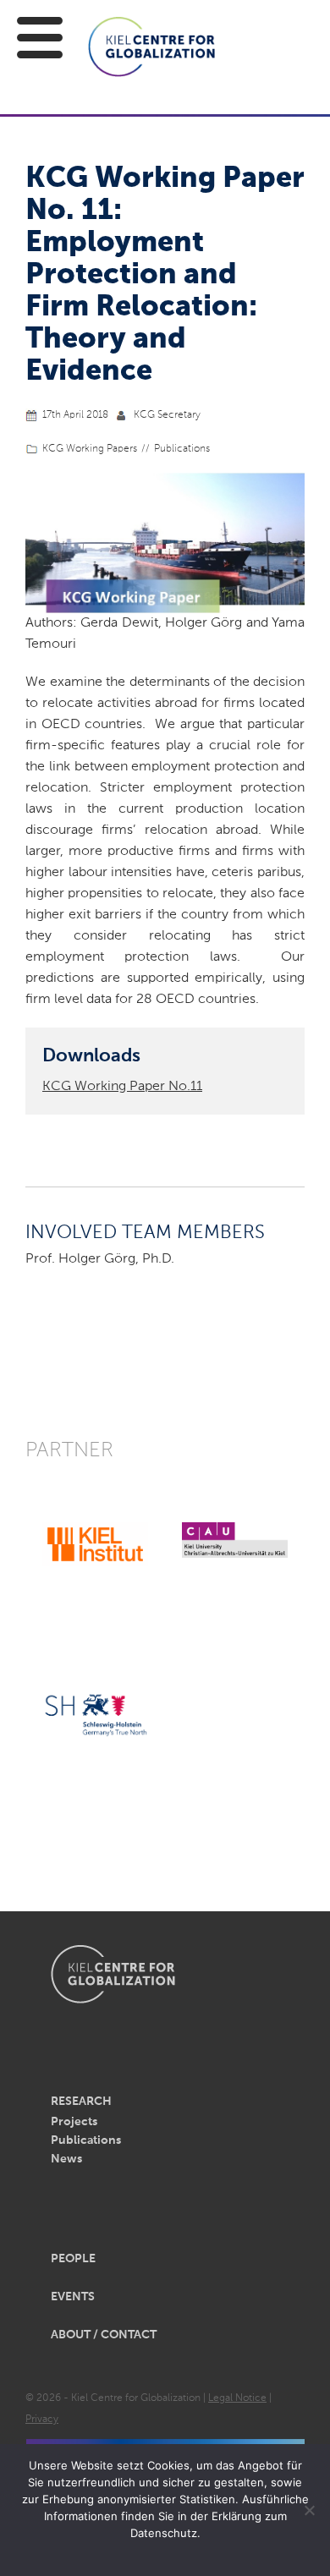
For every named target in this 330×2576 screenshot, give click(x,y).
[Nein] (309, 2510)
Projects (74, 2122)
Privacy (42, 2420)
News (66, 2159)
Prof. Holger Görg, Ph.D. (100, 1259)
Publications (182, 449)
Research (81, 2102)
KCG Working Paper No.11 (122, 1087)
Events (73, 2297)
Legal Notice (237, 2398)
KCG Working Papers (90, 449)
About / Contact (104, 2335)
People (73, 2259)
